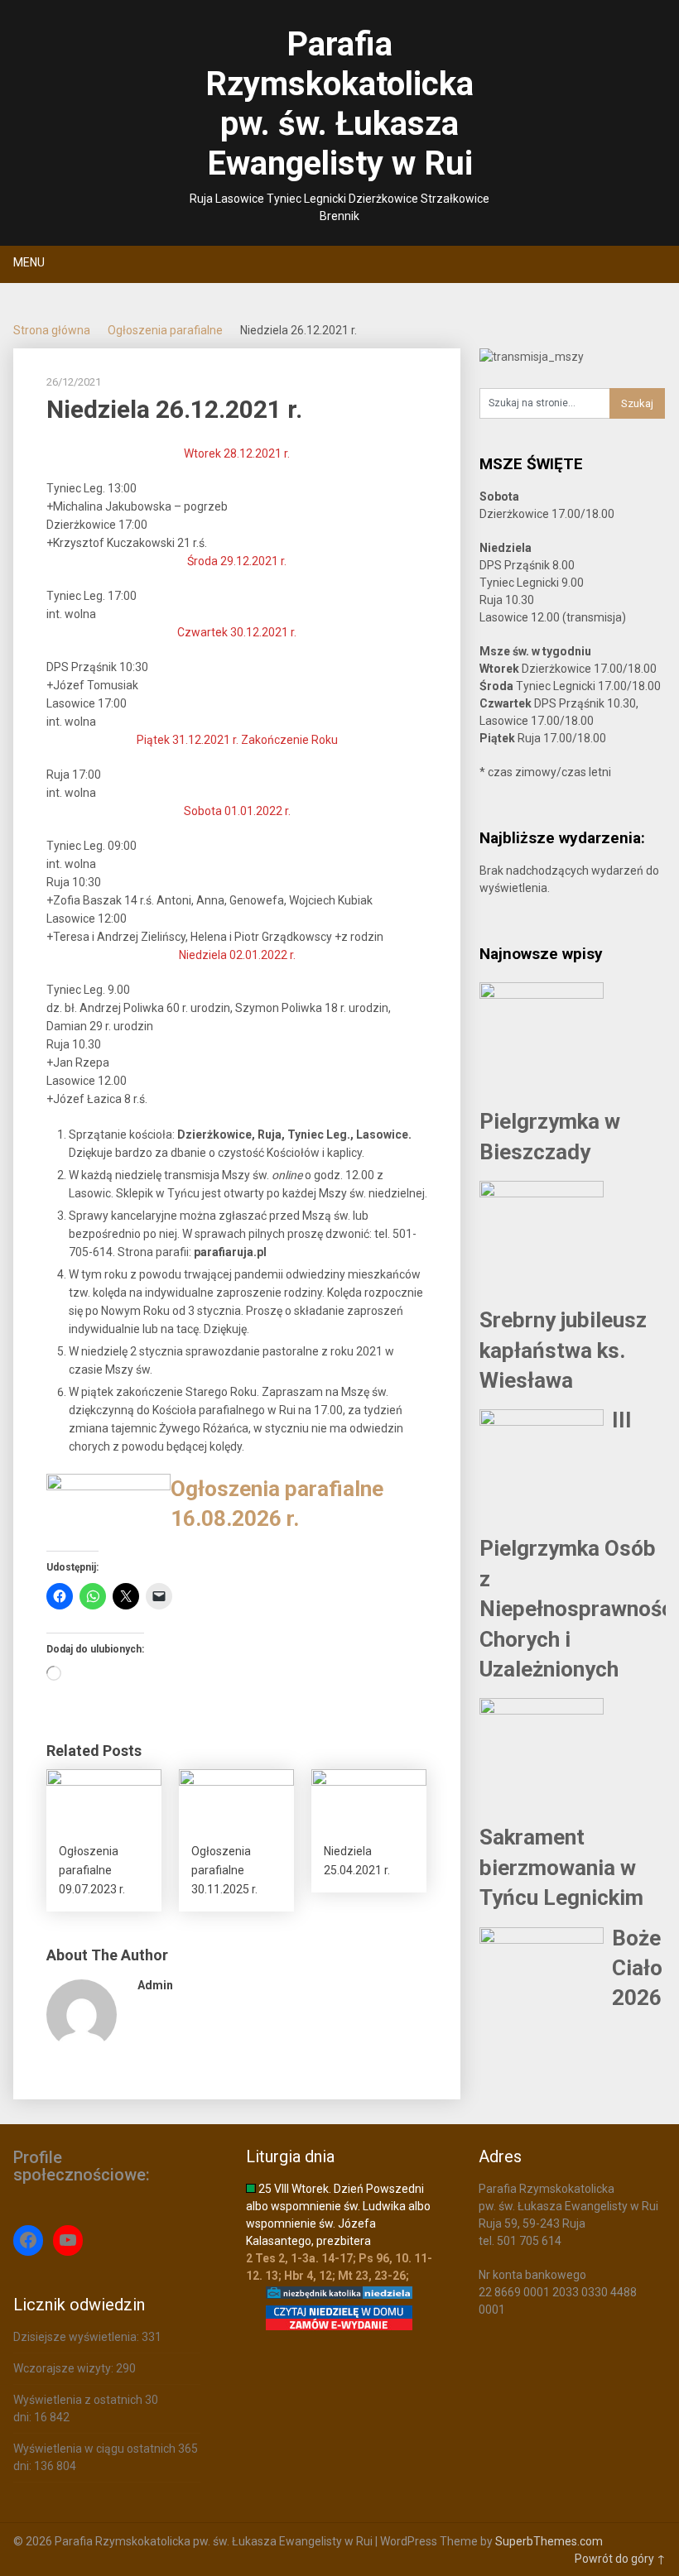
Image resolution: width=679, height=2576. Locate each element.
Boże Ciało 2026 (637, 1968)
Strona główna (52, 330)
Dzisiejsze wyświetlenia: (77, 2337)
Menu (29, 262)
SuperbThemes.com (549, 2541)
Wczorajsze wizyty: (65, 2368)
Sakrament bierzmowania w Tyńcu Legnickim (561, 1867)
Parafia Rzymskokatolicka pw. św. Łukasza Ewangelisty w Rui (339, 104)
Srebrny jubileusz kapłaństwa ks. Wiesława (563, 1350)
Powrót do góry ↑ (620, 2559)
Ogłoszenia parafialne (165, 330)
